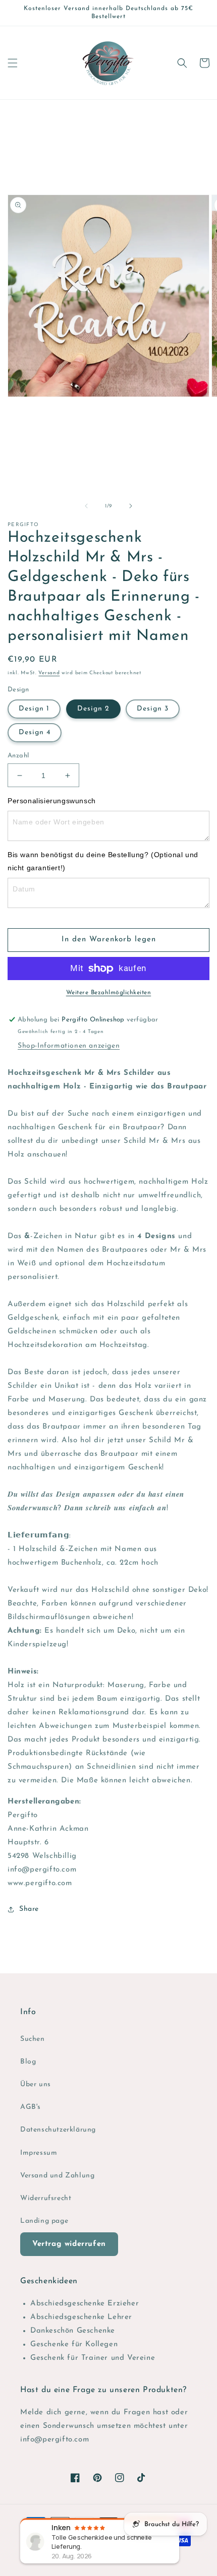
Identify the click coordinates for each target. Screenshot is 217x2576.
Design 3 (153, 709)
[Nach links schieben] (86, 506)
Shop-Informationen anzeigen (69, 1046)
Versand (49, 673)
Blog (28, 2062)
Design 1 (34, 709)
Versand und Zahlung (57, 2176)
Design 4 (35, 732)
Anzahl (18, 756)
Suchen (33, 2039)
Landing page (44, 2221)
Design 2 (93, 709)
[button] (13, 63)
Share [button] (29, 1909)
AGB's (31, 2107)
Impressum (39, 2153)
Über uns (36, 2084)
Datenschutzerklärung (58, 2130)
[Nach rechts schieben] (131, 506)
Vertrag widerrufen (69, 2244)
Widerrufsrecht (46, 2198)
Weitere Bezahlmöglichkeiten (109, 993)
